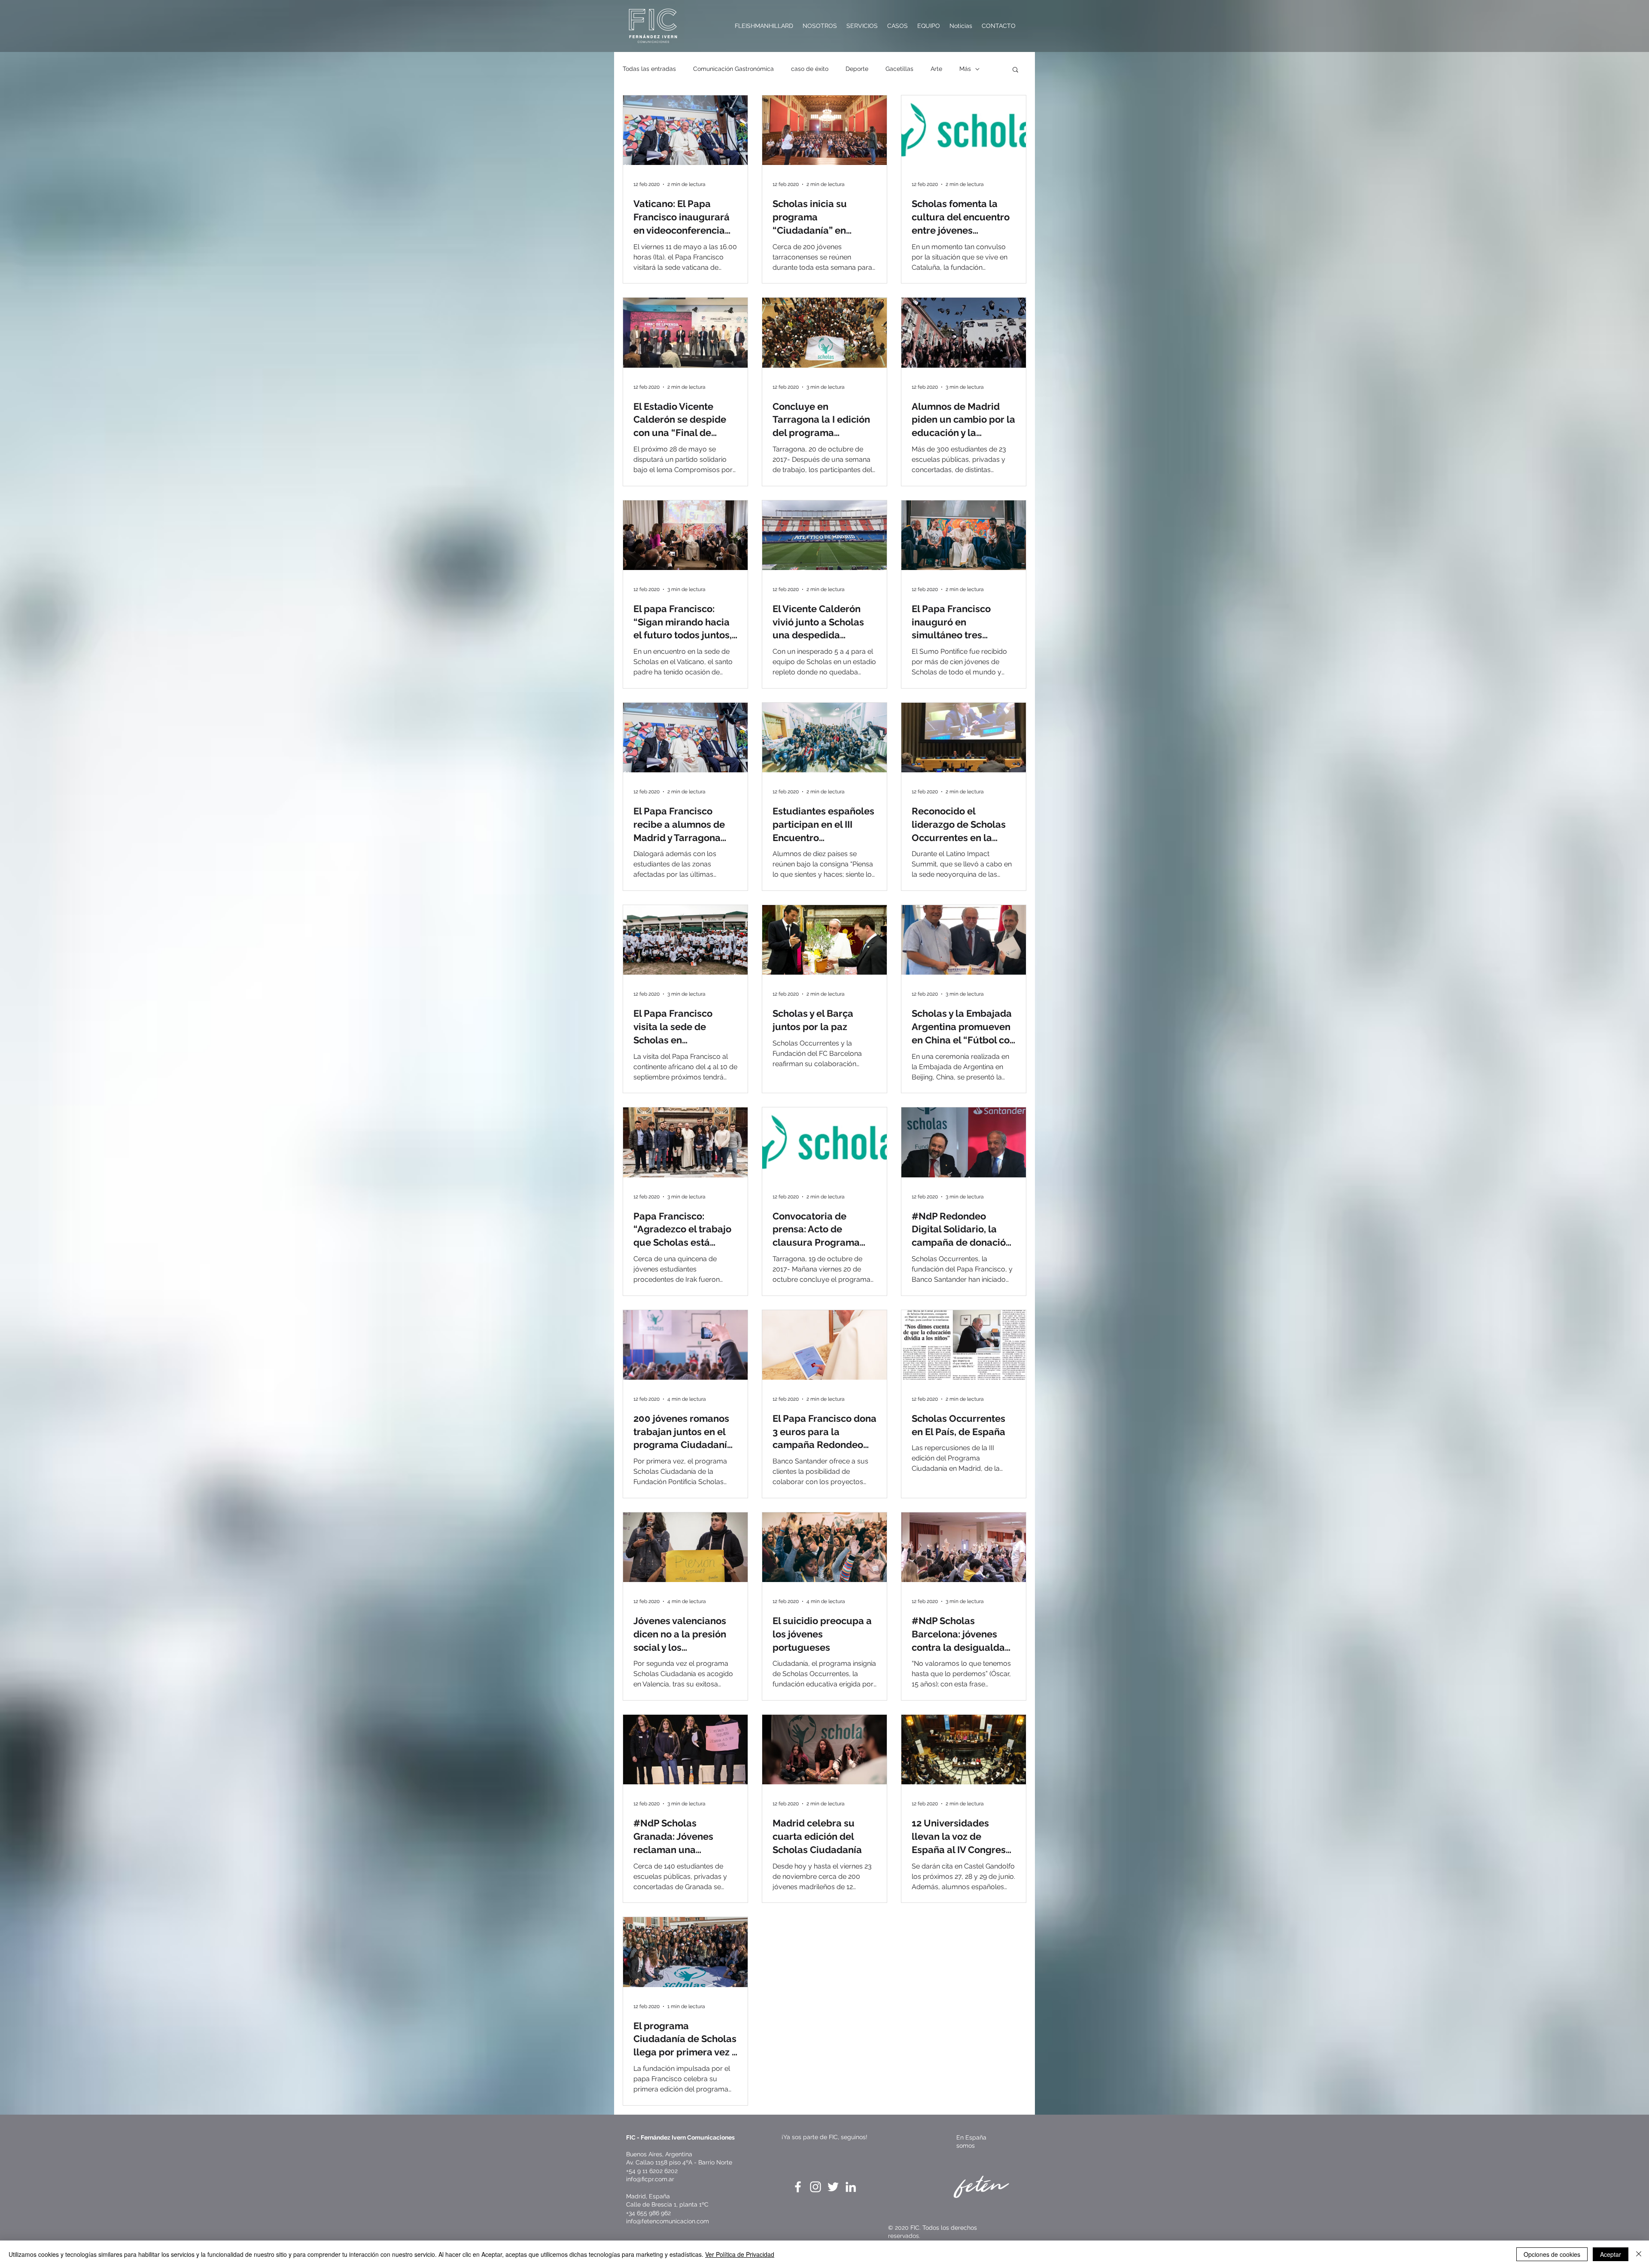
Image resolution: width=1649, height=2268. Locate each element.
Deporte (857, 69)
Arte (936, 69)
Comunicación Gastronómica (733, 69)
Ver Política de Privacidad (740, 2254)
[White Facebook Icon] (798, 2187)
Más (965, 69)
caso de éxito (810, 69)
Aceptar (1611, 2254)
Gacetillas (899, 69)
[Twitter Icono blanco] (833, 2187)
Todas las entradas (649, 69)
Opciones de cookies (1552, 2254)
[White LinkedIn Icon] (851, 2187)
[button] (1015, 70)
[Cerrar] (1639, 2254)
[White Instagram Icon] (815, 2187)
